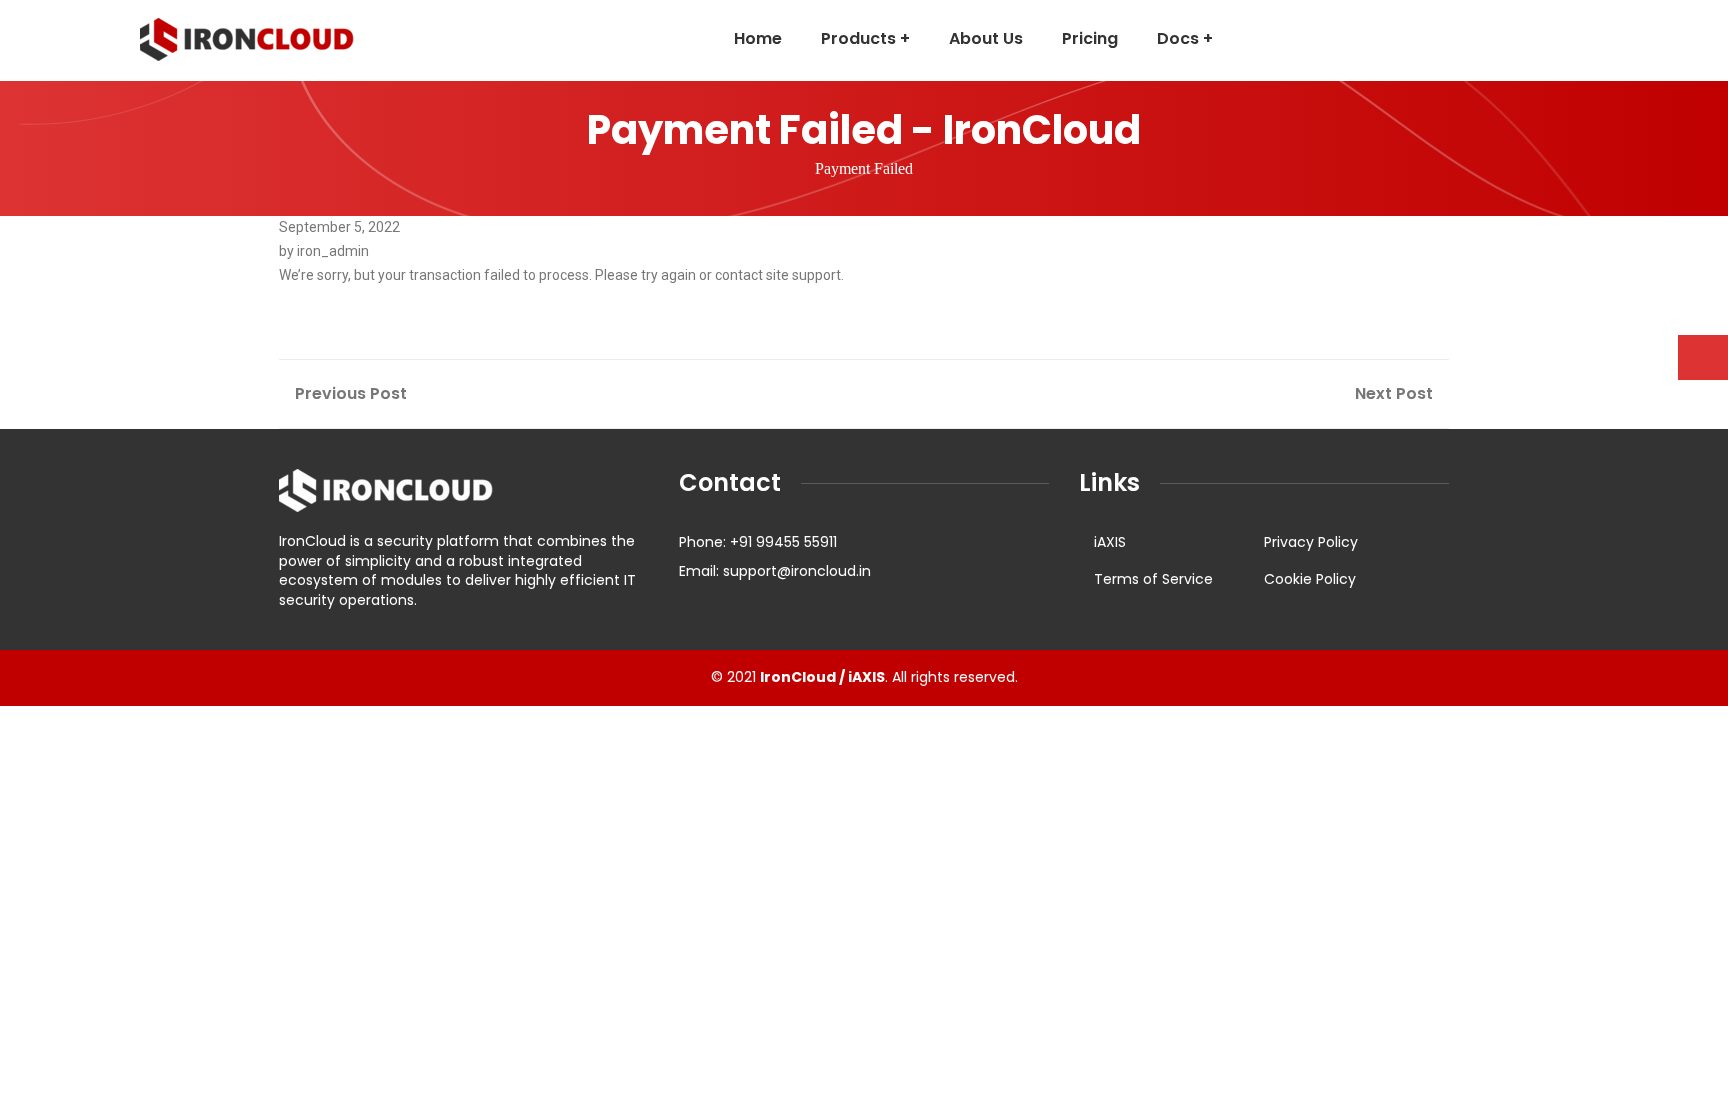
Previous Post (349, 393)
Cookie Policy (1310, 579)
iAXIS (1110, 542)
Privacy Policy (1311, 542)
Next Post (1396, 393)
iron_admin (333, 251)
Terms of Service (1153, 579)
